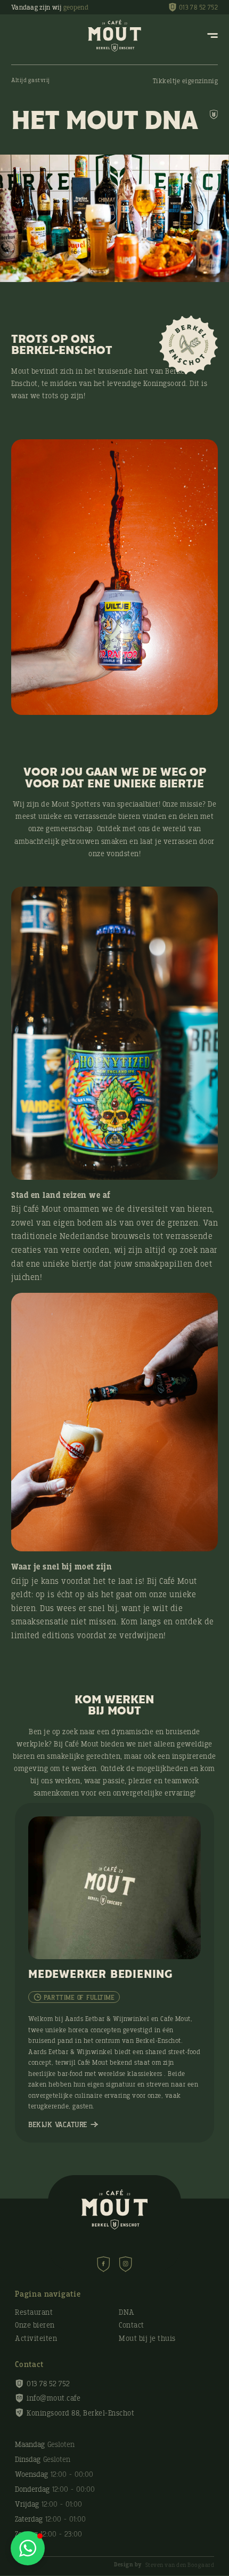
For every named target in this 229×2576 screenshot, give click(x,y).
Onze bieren (35, 2325)
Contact (132, 2325)
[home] (114, 36)
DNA (127, 2313)
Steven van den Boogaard (164, 2565)
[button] (28, 2548)
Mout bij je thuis (147, 2339)
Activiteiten (36, 2339)
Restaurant (34, 2313)
